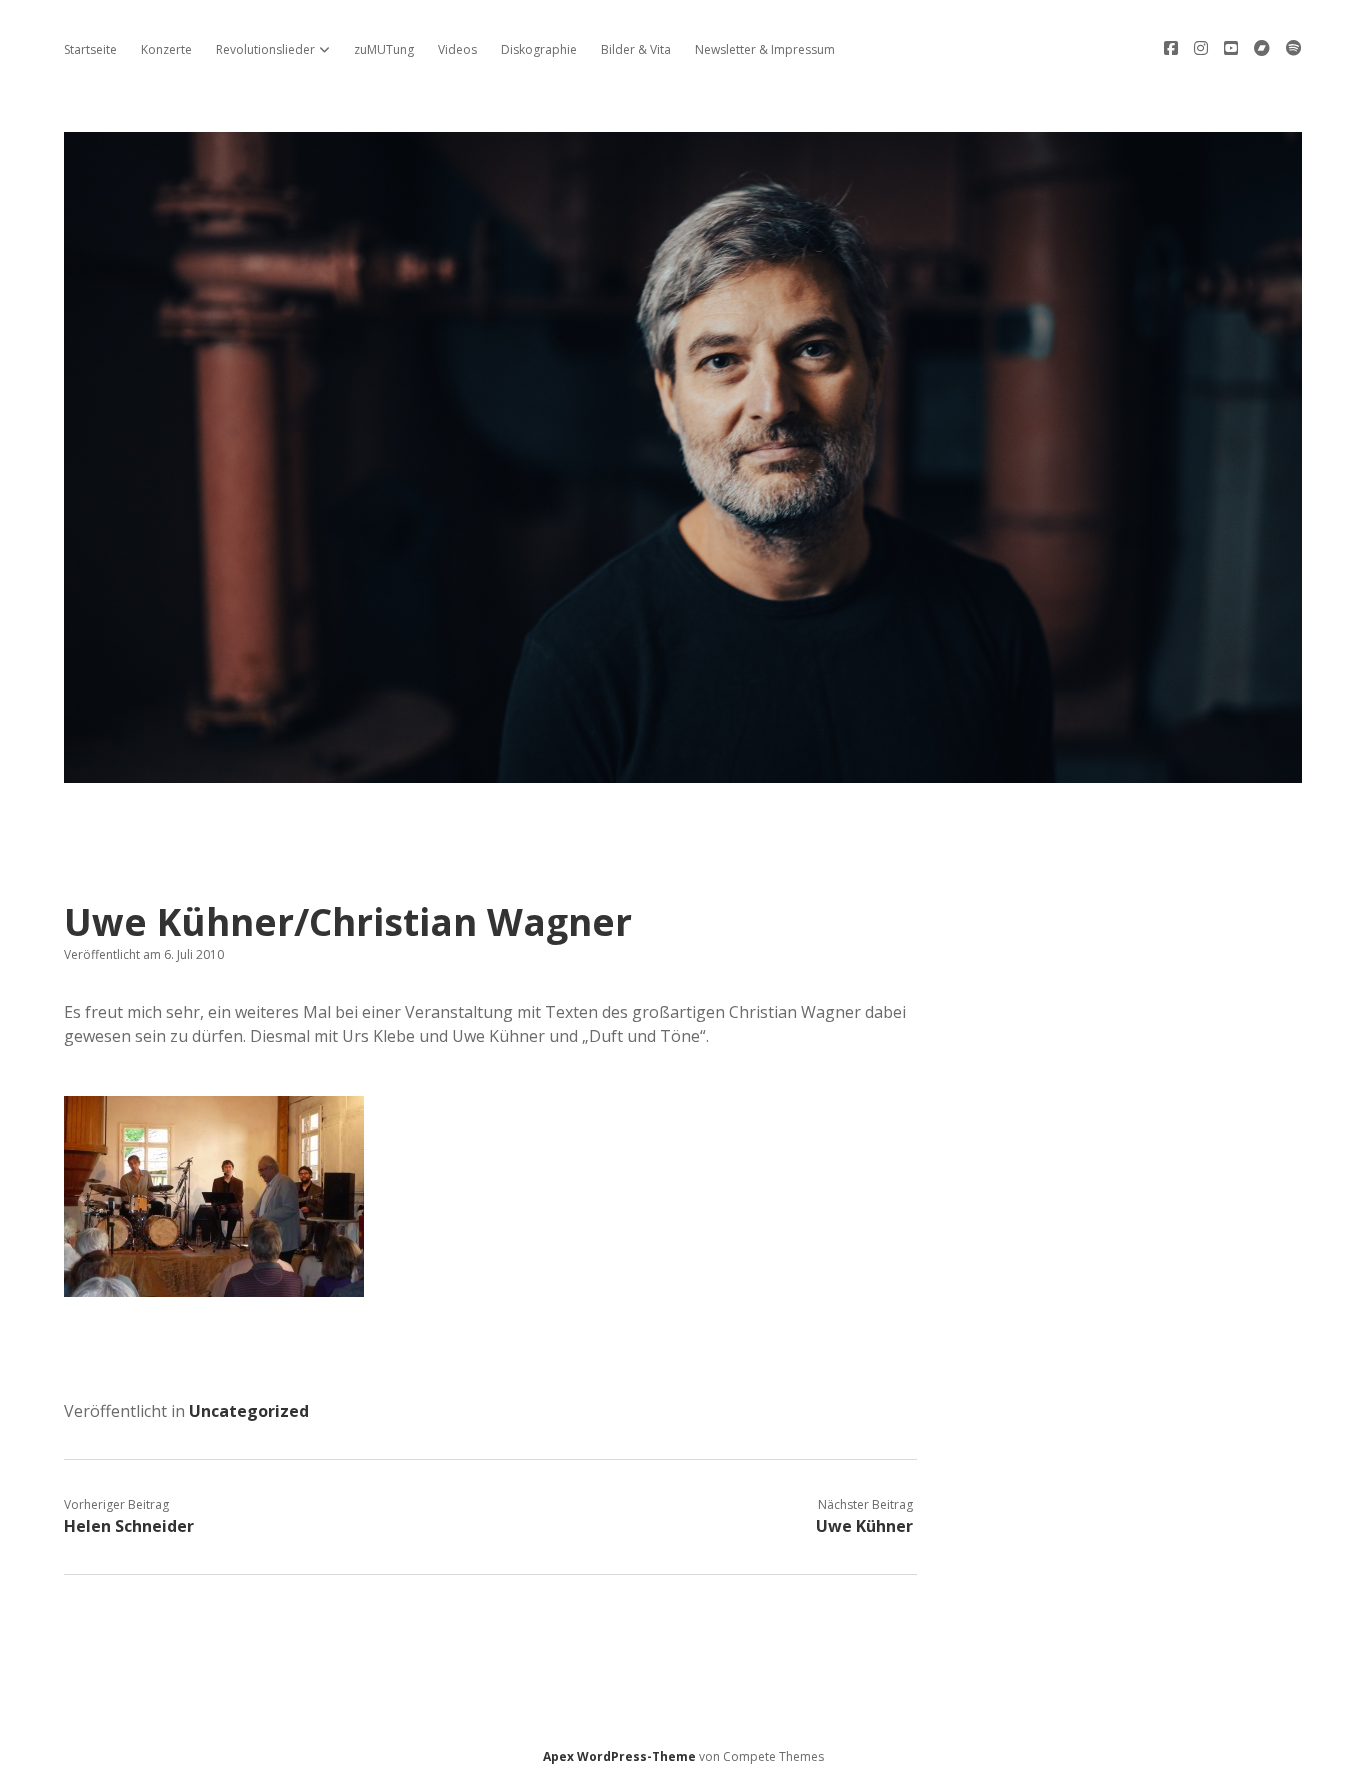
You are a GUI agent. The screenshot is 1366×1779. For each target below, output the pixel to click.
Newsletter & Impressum (765, 49)
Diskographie (539, 49)
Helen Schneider (129, 1526)
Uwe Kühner (864, 1526)
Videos (457, 49)
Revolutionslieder (265, 49)
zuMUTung (384, 49)
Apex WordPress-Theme (619, 1756)
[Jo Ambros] (683, 771)
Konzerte (166, 49)
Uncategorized (249, 1411)
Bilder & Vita (636, 49)
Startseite (90, 49)
